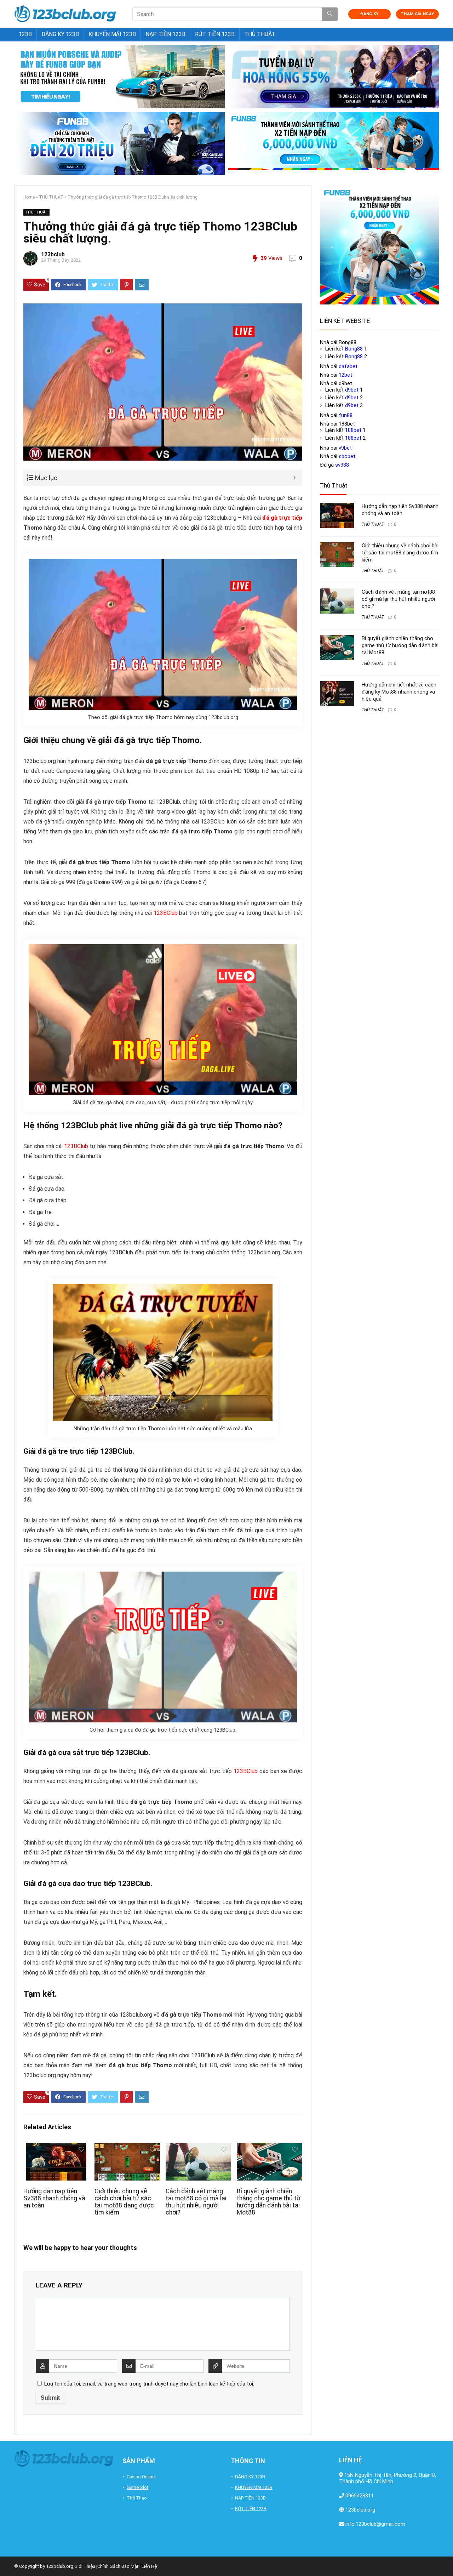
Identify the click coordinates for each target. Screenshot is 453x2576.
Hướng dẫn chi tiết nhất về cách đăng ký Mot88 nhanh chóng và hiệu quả (399, 692)
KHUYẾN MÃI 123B (112, 34)
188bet (353, 430)
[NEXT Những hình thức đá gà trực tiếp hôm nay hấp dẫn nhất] (446, 2558)
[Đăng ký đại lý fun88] (119, 77)
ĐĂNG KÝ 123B (60, 34)
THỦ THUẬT (260, 34)
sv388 (342, 465)
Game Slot (137, 2487)
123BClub (166, 913)
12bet (345, 375)
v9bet (345, 448)
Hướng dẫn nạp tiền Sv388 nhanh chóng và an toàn (54, 2198)
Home (29, 197)
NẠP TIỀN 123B (165, 34)
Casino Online (141, 2477)
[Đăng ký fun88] (379, 245)
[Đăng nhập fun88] (334, 144)
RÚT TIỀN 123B (215, 34)
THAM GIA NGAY (417, 14)
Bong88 (354, 349)
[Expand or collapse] (294, 478)
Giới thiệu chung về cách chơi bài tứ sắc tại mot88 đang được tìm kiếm (124, 2202)
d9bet (352, 390)
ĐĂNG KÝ (369, 14)
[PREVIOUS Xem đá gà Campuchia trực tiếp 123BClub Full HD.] (7, 2558)
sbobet (347, 456)
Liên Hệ (149, 2566)
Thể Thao (137, 2498)
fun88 (346, 415)
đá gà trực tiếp (282, 518)
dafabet (348, 366)
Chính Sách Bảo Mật (118, 2566)
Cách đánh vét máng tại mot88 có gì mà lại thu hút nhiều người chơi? (196, 2202)
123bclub (53, 254)
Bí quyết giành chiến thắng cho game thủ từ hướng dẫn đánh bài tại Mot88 (269, 2202)
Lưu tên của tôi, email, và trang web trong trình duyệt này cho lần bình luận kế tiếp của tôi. (149, 2384)
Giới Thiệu (85, 2566)
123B (25, 34)
